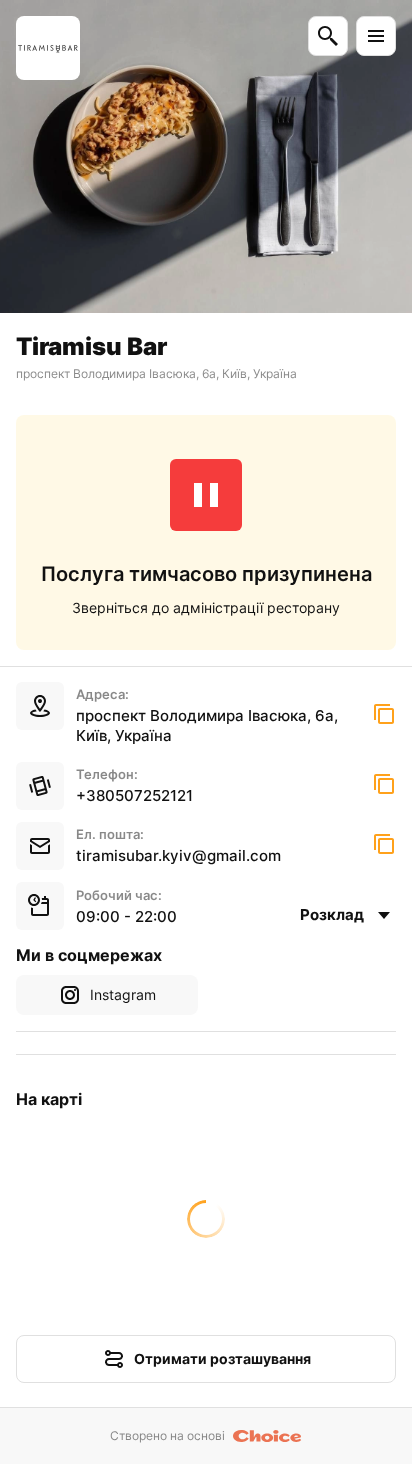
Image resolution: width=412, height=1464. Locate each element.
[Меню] (376, 36)
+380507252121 (134, 795)
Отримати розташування (222, 1358)
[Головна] (48, 48)
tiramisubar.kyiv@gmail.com (178, 855)
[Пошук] (328, 36)
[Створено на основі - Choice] (267, 1436)
